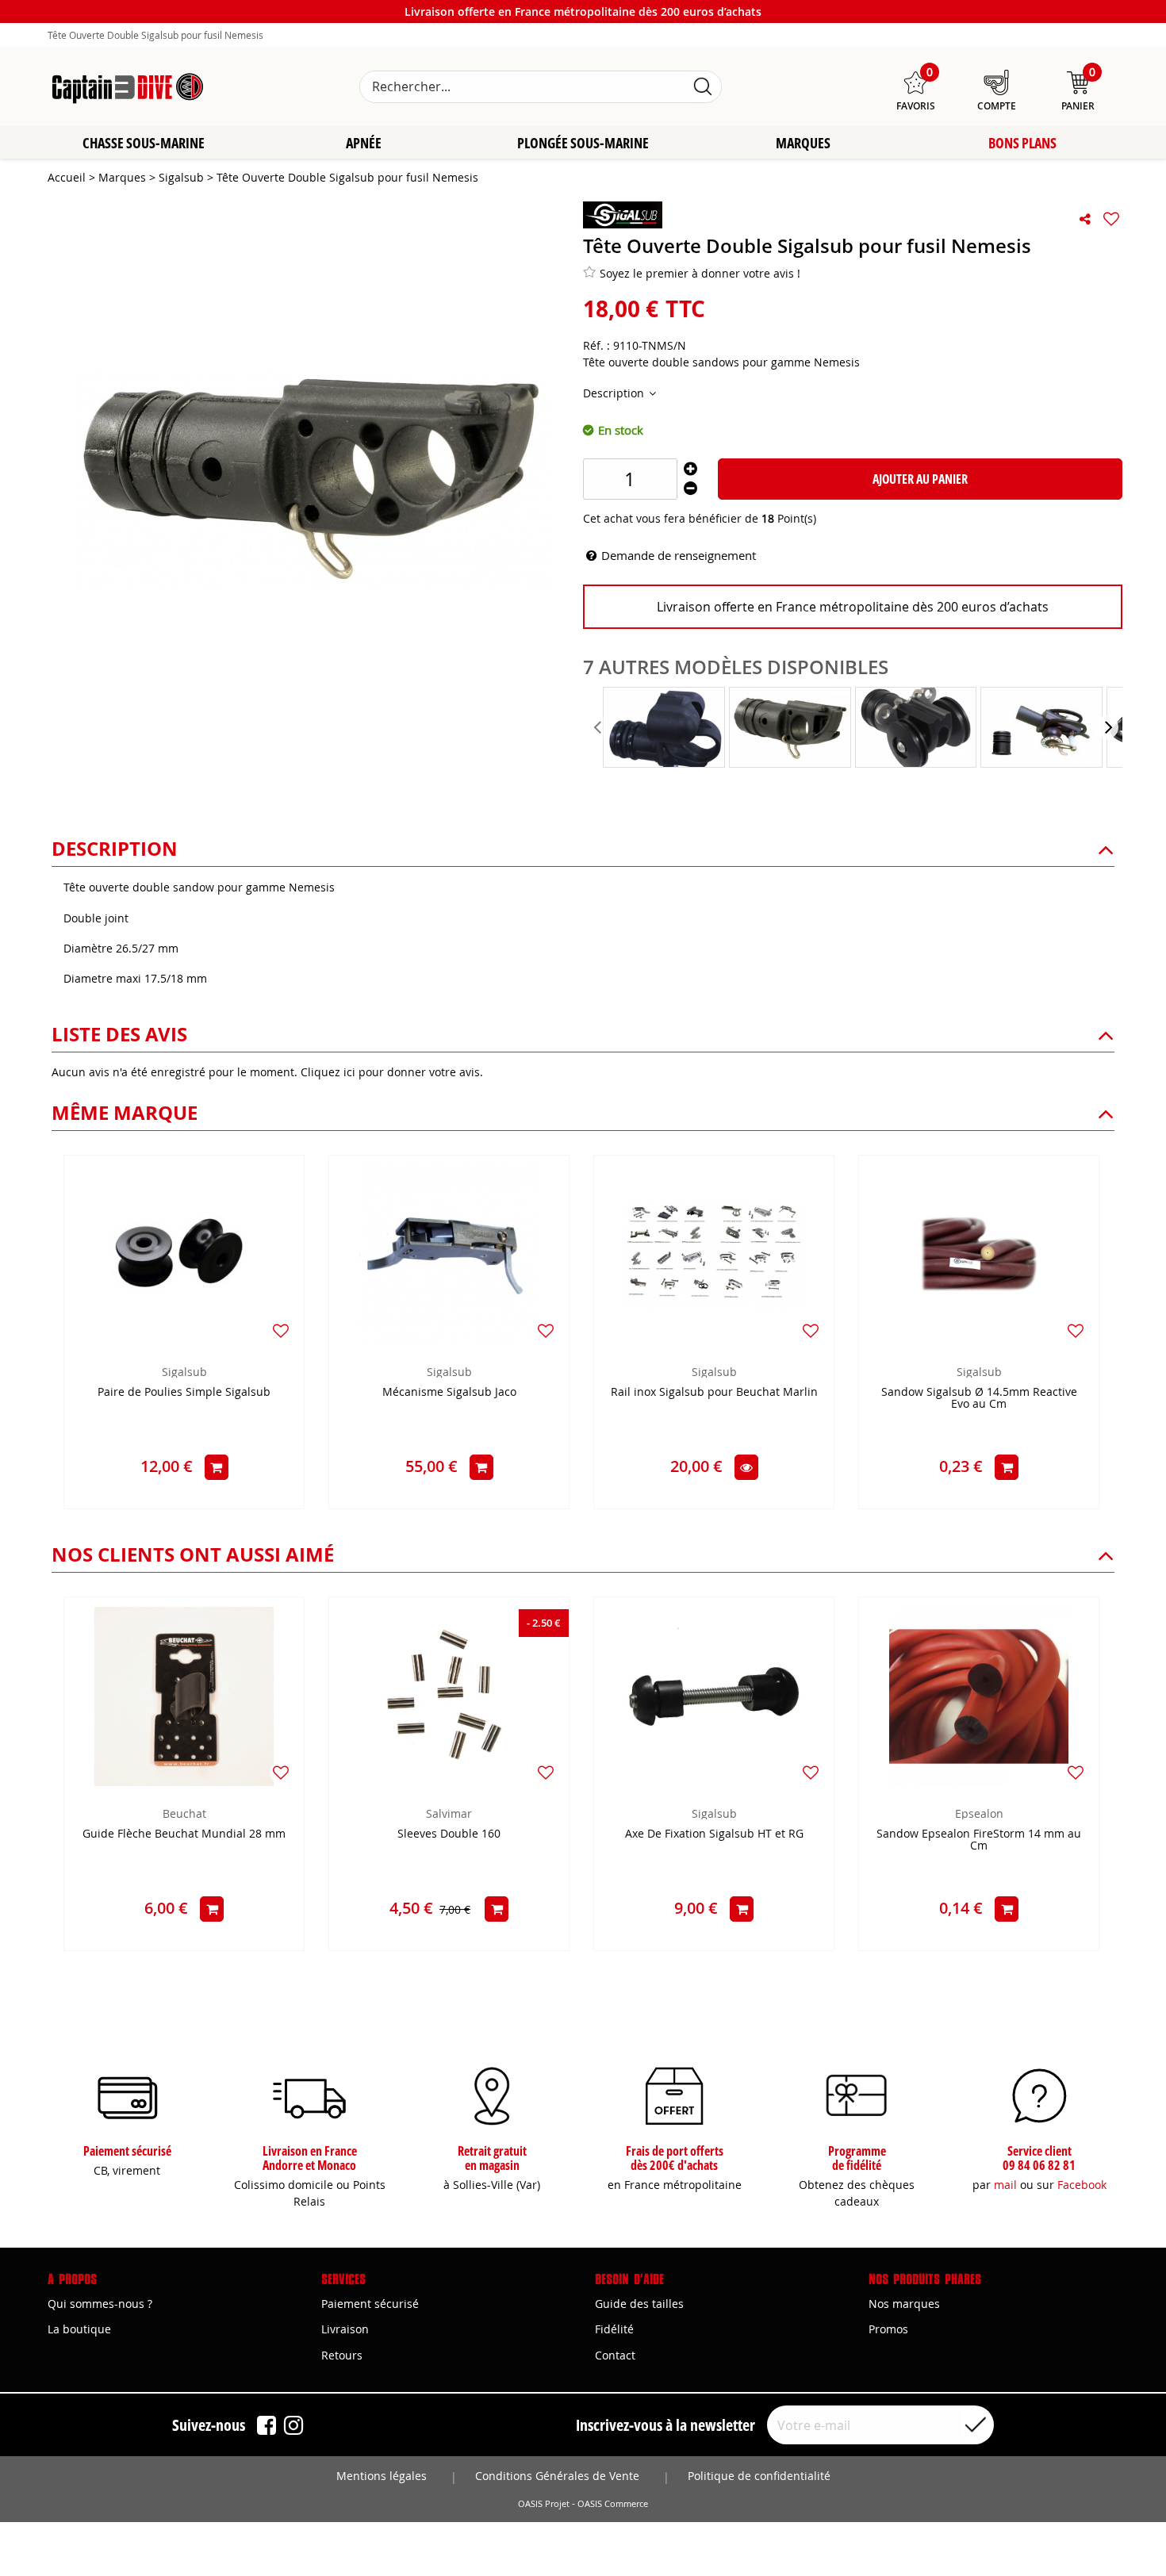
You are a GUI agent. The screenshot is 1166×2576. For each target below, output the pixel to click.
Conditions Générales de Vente (557, 2476)
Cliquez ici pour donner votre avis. (392, 1072)
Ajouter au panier (920, 479)
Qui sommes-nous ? (100, 2304)
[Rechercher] (703, 87)
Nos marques (904, 2304)
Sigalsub (184, 1372)
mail (1005, 2185)
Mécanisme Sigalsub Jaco (449, 1392)
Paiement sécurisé (370, 2304)
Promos (888, 2329)
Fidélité (614, 2329)
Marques (803, 143)
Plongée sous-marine (583, 143)
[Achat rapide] (217, 1467)
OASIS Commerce (613, 2504)
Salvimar (449, 1813)
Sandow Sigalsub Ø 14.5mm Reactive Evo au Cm (979, 1398)
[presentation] (599, 727)
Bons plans (1022, 143)
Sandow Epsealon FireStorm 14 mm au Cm (979, 1840)
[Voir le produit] (746, 1467)
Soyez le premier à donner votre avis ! (700, 273)
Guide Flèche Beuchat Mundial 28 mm (184, 1834)
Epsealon (979, 1813)
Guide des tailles (639, 2304)
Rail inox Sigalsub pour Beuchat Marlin (714, 1392)
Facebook (1082, 2185)
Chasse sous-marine (144, 143)
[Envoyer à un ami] (1085, 219)
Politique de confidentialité (759, 2476)
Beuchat (184, 1813)
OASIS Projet (544, 2504)
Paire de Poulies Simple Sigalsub (184, 1392)
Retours (342, 2355)
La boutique (79, 2329)
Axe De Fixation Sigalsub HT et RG (714, 1834)
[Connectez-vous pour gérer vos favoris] (1111, 219)
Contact (615, 2355)
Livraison (345, 2329)
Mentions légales (382, 2476)
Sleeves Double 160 (449, 1834)
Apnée (364, 143)
